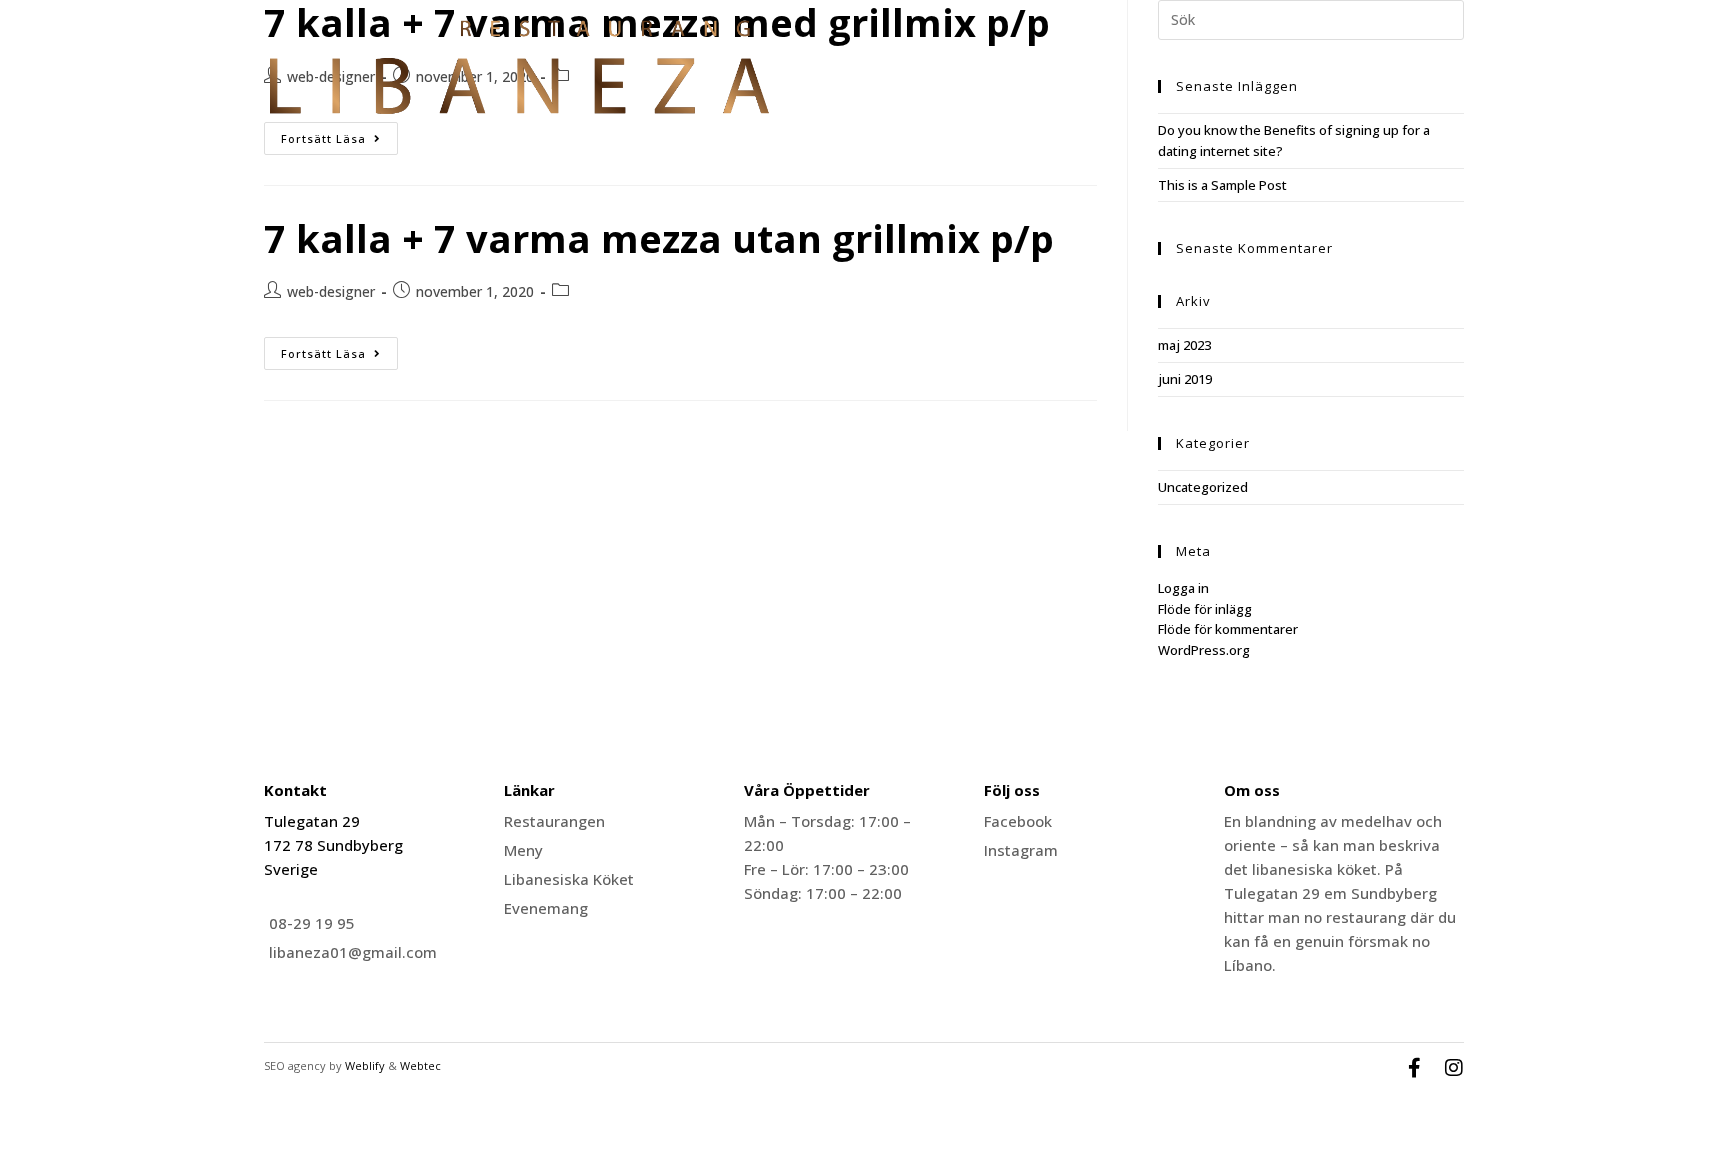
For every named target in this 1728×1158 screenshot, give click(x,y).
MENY (1328, 74)
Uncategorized (1203, 487)
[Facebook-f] (1414, 1068)
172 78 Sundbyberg (333, 845)
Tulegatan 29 (312, 821)
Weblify (365, 1065)
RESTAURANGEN (1232, 74)
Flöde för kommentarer (1228, 629)
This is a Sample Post (1222, 185)
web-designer (331, 291)
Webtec (420, 1065)
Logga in (1183, 588)
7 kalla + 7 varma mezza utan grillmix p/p (659, 238)
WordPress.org (1204, 650)
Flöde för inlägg (1205, 609)
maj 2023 (1184, 345)
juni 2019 (1185, 379)
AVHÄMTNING (1416, 74)
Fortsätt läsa (339, 349)
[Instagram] (1454, 1068)
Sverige (291, 869)
